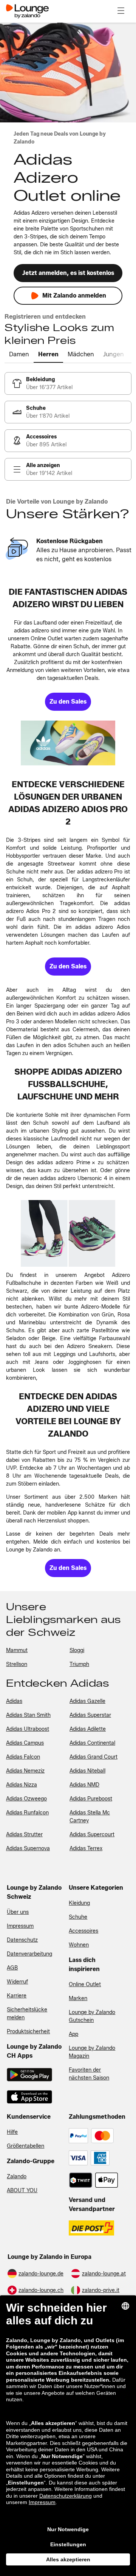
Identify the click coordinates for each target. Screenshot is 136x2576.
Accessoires (83, 1931)
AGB (12, 1968)
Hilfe (12, 2132)
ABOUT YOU (22, 2190)
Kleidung (79, 1903)
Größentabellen (25, 2146)
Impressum (20, 1926)
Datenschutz (22, 1940)
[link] (68, 383)
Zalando (17, 2177)
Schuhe (78, 1917)
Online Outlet (85, 1984)
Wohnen (79, 1945)
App (73, 2034)
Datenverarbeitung (29, 1954)
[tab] (19, 355)
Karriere (17, 1996)
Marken (78, 1998)
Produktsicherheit (28, 2032)
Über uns (18, 1912)
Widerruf (17, 1982)
